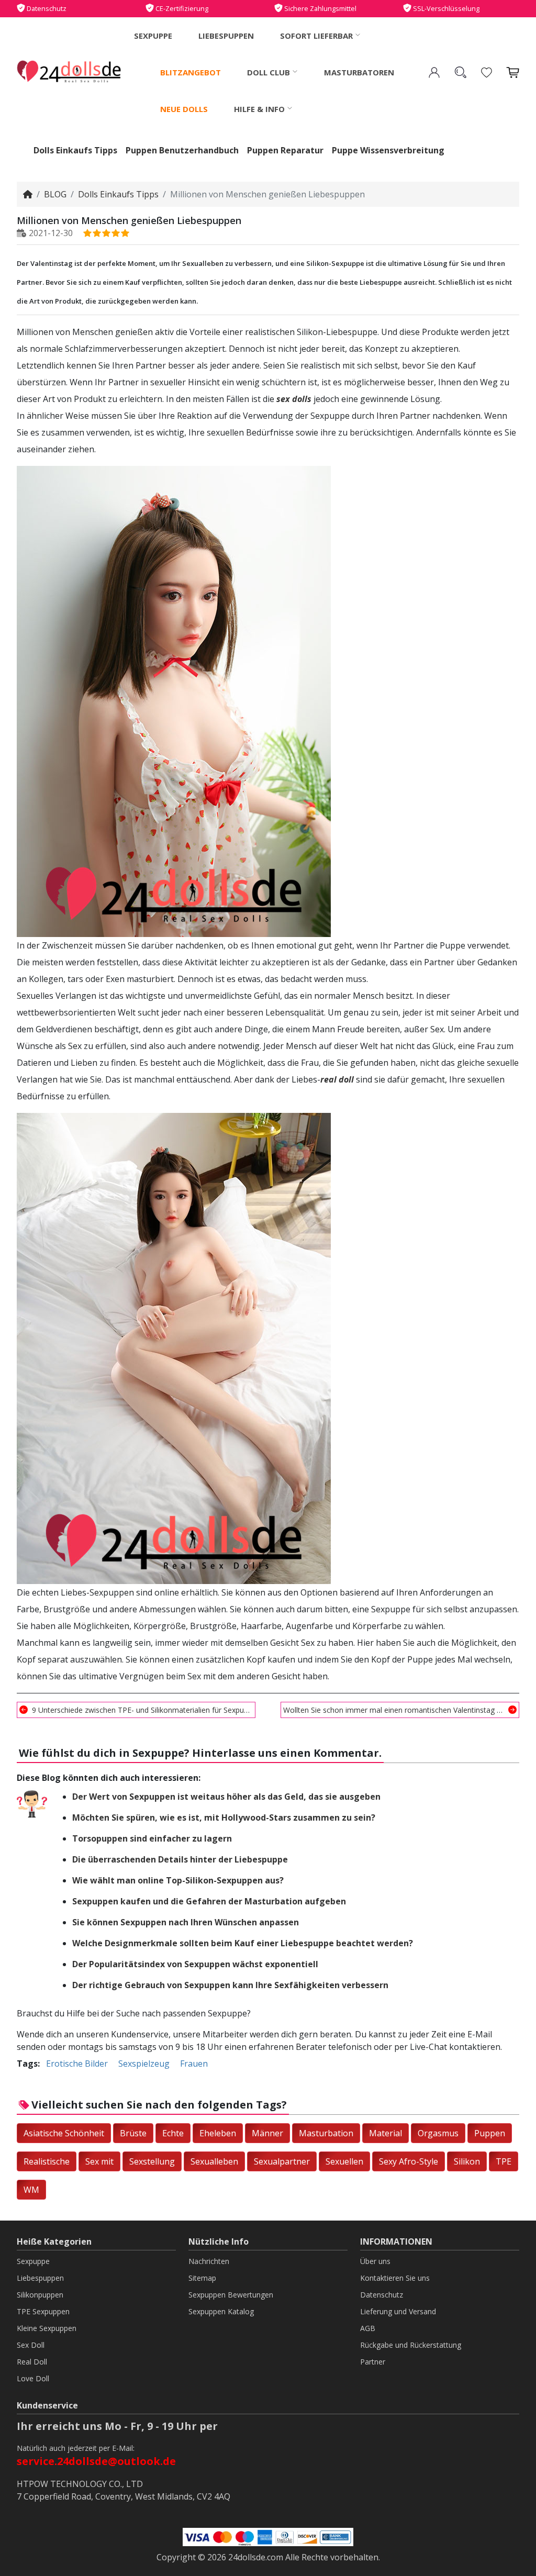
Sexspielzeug (144, 2064)
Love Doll (33, 2378)
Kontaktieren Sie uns (395, 2278)
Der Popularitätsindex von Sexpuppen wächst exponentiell (195, 1964)
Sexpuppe (153, 36)
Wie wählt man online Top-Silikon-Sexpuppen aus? (178, 1880)
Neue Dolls (184, 109)
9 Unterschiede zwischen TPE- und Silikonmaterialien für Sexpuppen (142, 1710)
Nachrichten (209, 2261)
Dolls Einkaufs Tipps (75, 150)
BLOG (55, 194)
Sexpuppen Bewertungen (231, 2295)
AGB (368, 2328)
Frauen (194, 2064)
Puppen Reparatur (285, 150)
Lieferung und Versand (398, 2311)
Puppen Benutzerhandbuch (182, 150)
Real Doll (32, 2362)
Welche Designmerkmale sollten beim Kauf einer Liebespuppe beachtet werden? (243, 1943)
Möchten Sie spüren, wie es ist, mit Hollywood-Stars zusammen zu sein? (224, 1817)
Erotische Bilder (77, 2064)
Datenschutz (382, 2295)
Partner (373, 2362)
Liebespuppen (226, 36)
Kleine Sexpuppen (47, 2328)
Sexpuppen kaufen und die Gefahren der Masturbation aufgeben (209, 1901)
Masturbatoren (359, 72)
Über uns (375, 2261)
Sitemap (202, 2278)
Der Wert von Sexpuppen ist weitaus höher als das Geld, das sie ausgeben (226, 1797)
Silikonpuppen (40, 2295)
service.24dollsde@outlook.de (96, 2461)
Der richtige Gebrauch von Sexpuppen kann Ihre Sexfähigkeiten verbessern (230, 1985)
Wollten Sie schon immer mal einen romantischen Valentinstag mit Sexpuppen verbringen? (400, 1710)
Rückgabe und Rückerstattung (411, 2345)
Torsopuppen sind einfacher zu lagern (152, 1838)
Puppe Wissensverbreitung (388, 150)
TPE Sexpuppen (43, 2311)
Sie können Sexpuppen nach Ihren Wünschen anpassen (186, 1922)
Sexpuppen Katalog (221, 2311)
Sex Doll (31, 2345)
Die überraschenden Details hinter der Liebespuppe (180, 1859)
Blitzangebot (191, 72)
